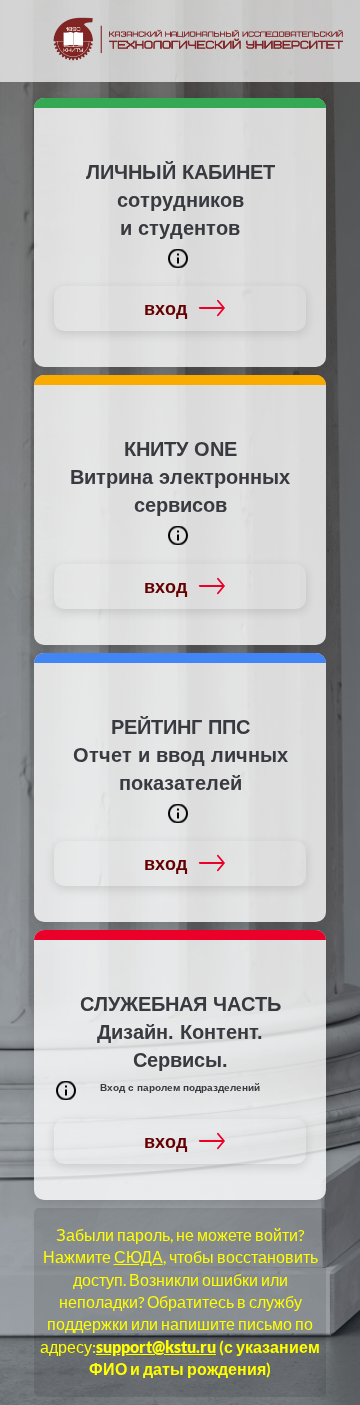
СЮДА (138, 1256)
